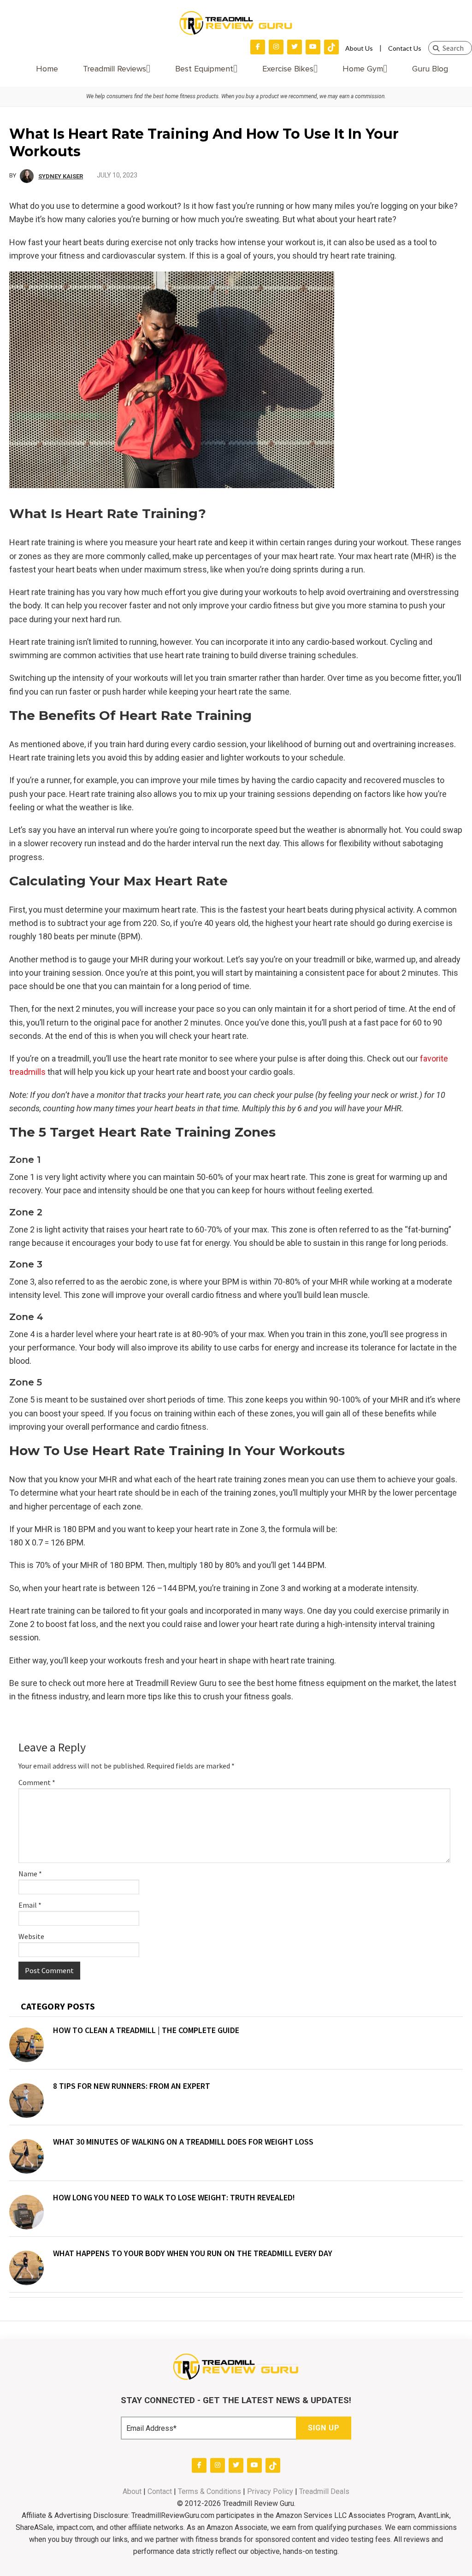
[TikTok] (331, 47)
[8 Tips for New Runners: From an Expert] (27, 2101)
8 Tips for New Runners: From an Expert (132, 2086)
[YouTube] (313, 47)
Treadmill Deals (324, 2491)
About (132, 2491)
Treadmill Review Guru (236, 23)
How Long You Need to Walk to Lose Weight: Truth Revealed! (174, 2198)
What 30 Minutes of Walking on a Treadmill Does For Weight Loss (183, 2142)
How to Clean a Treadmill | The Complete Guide (146, 2030)
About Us (359, 48)
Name (30, 1874)
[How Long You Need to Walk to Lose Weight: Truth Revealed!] (27, 2212)
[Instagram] (276, 47)
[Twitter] (295, 47)
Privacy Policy (270, 2491)
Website (31, 1936)
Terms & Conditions (209, 2491)
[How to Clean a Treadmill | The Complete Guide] (27, 2045)
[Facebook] (258, 47)
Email (30, 1905)
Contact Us (405, 48)
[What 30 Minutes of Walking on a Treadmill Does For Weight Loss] (27, 2156)
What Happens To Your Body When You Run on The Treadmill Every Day (193, 2253)
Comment (37, 1782)
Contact (160, 2491)
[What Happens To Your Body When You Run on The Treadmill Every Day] (27, 2268)
